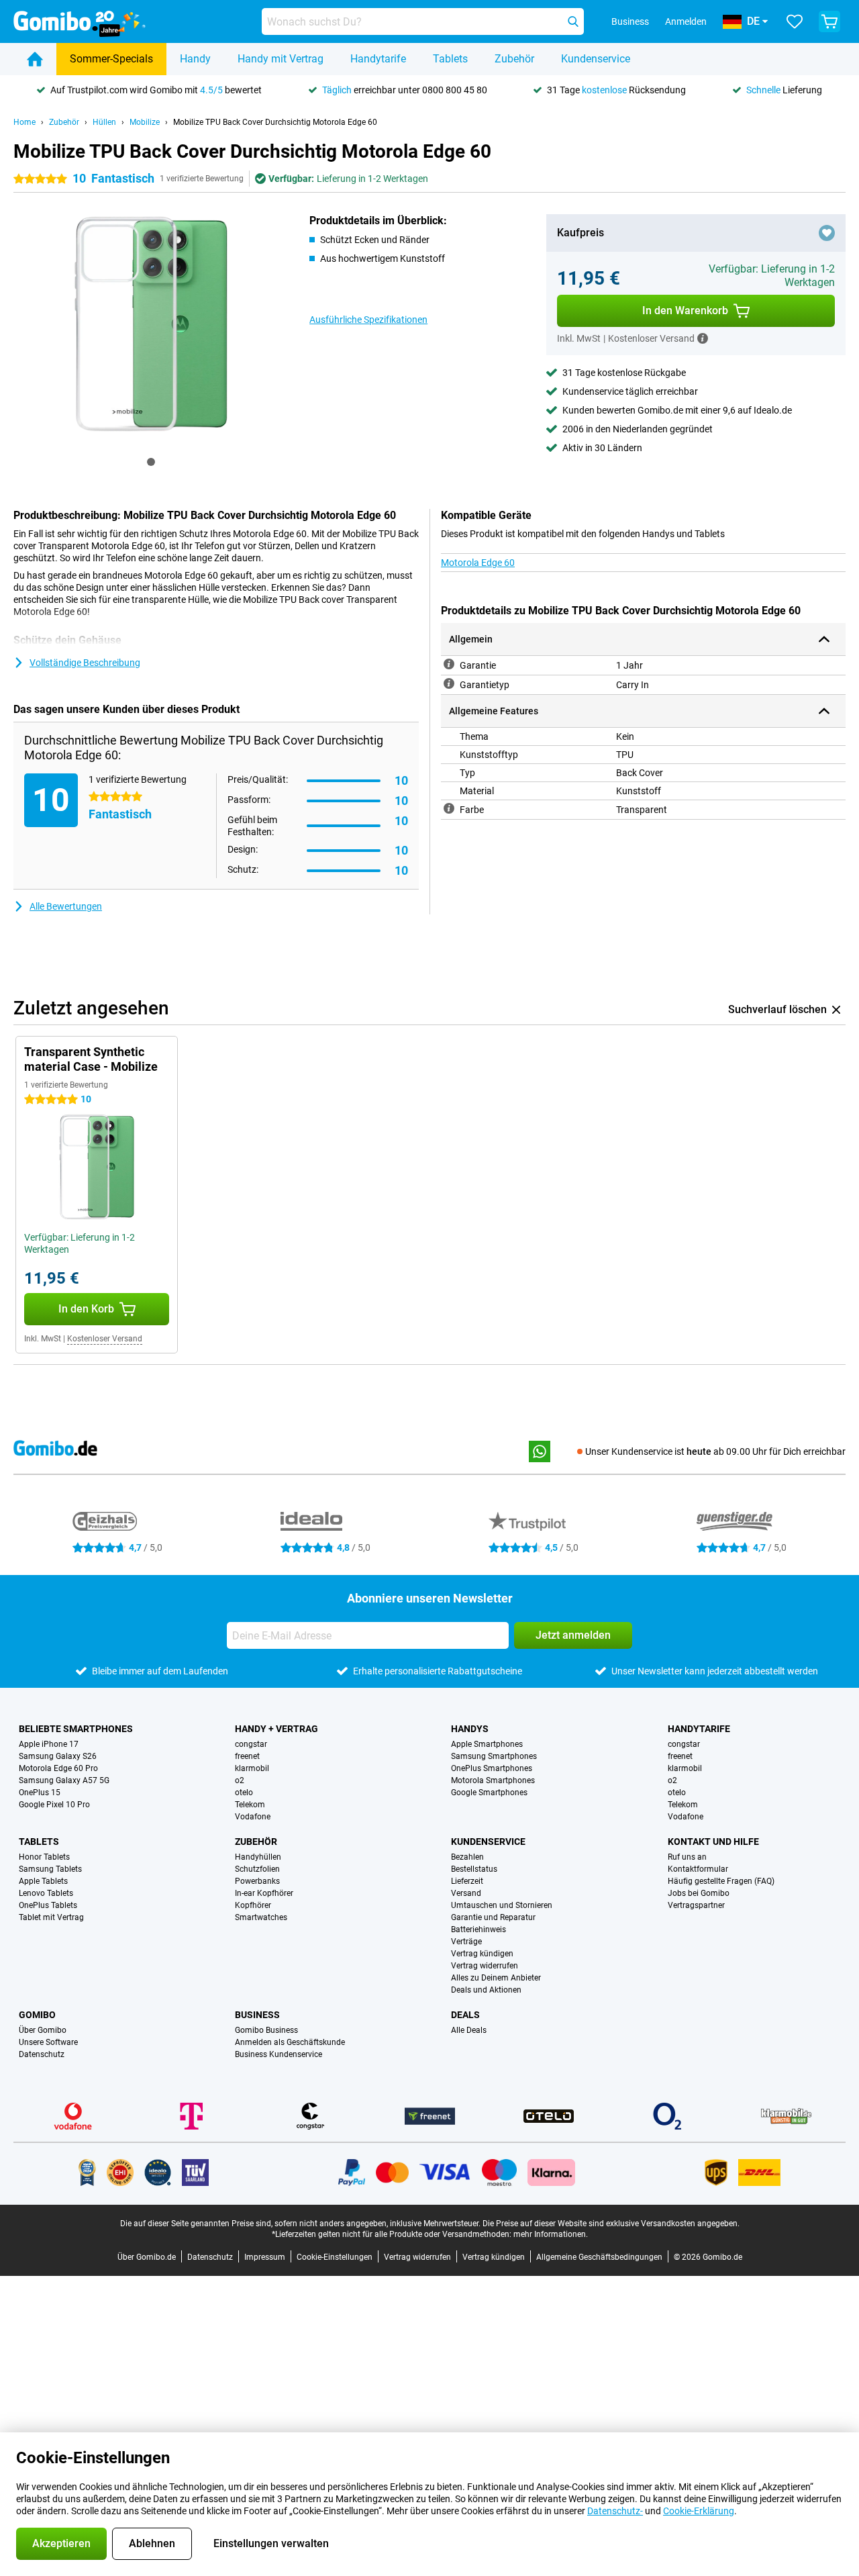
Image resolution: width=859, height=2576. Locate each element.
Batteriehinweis (478, 1929)
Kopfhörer (253, 1905)
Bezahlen (467, 1857)
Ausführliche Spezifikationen (368, 320)
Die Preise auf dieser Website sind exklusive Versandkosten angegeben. (611, 2224)
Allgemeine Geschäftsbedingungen (599, 2257)
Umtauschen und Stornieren (502, 1905)
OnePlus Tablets (48, 1905)
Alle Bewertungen (66, 906)
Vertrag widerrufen (485, 1966)
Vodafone (253, 1817)
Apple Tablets (43, 1881)
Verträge (466, 1942)
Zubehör (514, 59)
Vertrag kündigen (482, 1954)
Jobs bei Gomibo (699, 1893)
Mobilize (145, 122)
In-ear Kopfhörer (264, 1893)
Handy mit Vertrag (281, 59)
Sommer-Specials (111, 59)
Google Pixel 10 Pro (54, 1805)
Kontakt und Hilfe (713, 1842)
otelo (244, 1793)
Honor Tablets (44, 1857)
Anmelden (686, 21)
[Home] (35, 59)
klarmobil (252, 1768)
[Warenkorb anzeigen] (829, 21)
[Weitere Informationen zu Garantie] (449, 664)
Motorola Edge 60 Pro (58, 1768)
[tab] (151, 462)
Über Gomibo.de (147, 2257)
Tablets (450, 59)
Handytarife (378, 59)
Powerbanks (257, 1881)
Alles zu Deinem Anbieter (496, 1978)
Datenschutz (42, 2054)
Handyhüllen (258, 1857)
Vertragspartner (696, 1905)
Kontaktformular (698, 1869)
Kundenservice (596, 59)
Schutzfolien (257, 1869)
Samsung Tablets (50, 1869)
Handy (195, 59)
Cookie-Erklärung (699, 2511)
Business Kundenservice (279, 2054)
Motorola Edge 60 (478, 563)
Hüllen (104, 122)
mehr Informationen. (551, 2234)
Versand (466, 1893)
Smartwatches (261, 1917)
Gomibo (37, 2015)
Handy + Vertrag (276, 1729)
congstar (251, 1744)
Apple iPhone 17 (49, 1744)
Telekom (250, 1805)
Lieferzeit (467, 1881)
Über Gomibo (43, 2030)
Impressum (265, 2257)
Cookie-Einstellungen (335, 2257)
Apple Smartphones (487, 1744)
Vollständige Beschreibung (85, 663)
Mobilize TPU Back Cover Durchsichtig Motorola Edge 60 (275, 122)
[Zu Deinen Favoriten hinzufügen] (827, 233)
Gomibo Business (266, 2030)
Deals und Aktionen (486, 1990)
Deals (465, 2015)
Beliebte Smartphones (76, 1729)
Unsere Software (48, 2042)
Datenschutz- (615, 2511)
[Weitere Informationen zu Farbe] (449, 808)
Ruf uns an (687, 1857)
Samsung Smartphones (494, 1756)
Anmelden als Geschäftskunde (290, 2042)
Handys (470, 1729)
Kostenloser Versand (105, 1339)
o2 (240, 1780)
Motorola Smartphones (493, 1780)
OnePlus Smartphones (492, 1768)
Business (257, 2015)
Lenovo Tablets (46, 1893)
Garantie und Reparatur (493, 1917)
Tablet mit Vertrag (51, 1917)
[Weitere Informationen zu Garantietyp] (449, 683)
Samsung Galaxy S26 (58, 1756)
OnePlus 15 (40, 1793)
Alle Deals (469, 2030)
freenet (247, 1756)
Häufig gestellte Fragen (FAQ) (721, 1881)
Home (24, 122)
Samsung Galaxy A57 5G (64, 1780)
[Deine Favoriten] (795, 21)
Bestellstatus (474, 1869)
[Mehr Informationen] (703, 338)
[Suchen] (573, 21)
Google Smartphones (489, 1793)
